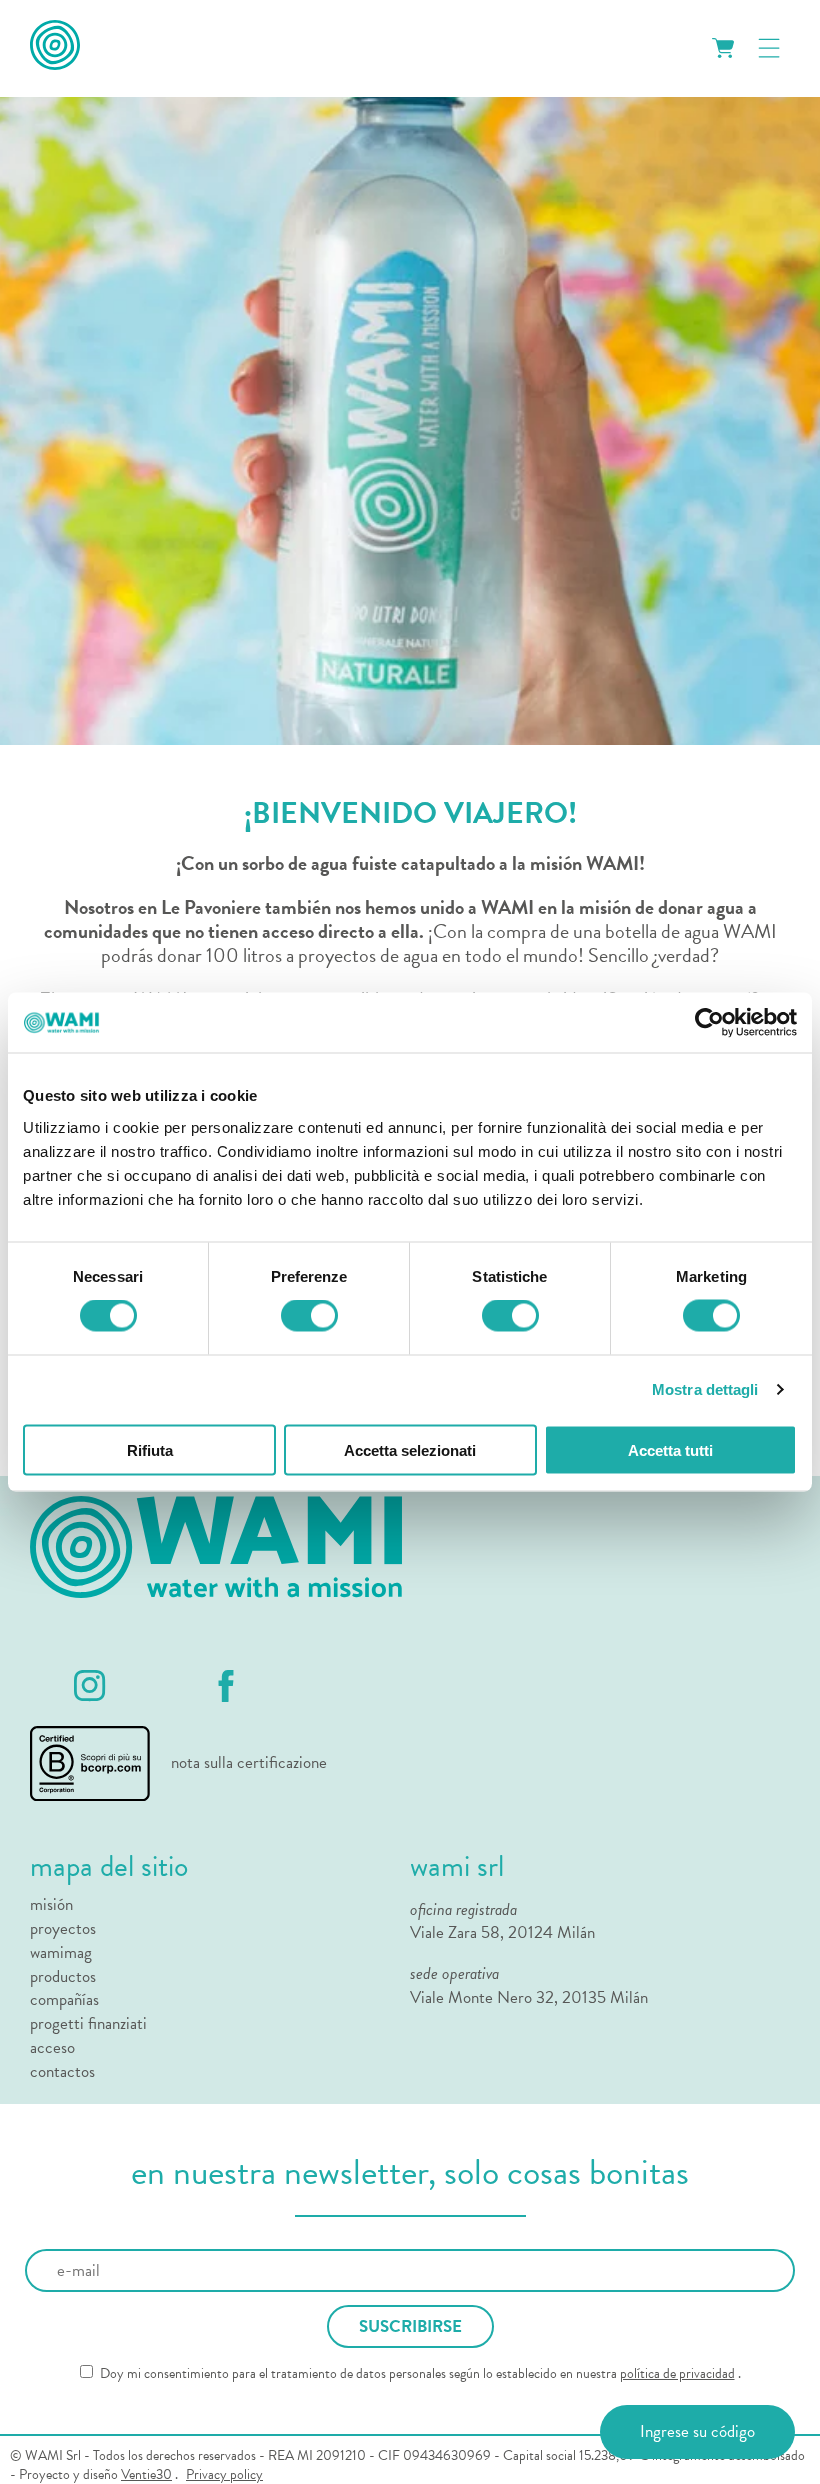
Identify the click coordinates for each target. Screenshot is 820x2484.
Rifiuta (150, 1449)
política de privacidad (677, 2373)
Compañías (64, 2000)
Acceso (52, 2048)
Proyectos (63, 1929)
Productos (63, 1977)
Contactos (62, 2072)
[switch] (309, 1316)
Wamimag (61, 1953)
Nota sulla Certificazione (249, 1763)
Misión (51, 1905)
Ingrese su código (697, 2431)
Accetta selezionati (410, 1449)
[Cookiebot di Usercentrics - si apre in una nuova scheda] (709, 1023)
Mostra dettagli (705, 1389)
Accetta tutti (670, 1449)
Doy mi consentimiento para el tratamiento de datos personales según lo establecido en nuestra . (419, 2374)
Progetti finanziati (88, 2024)
